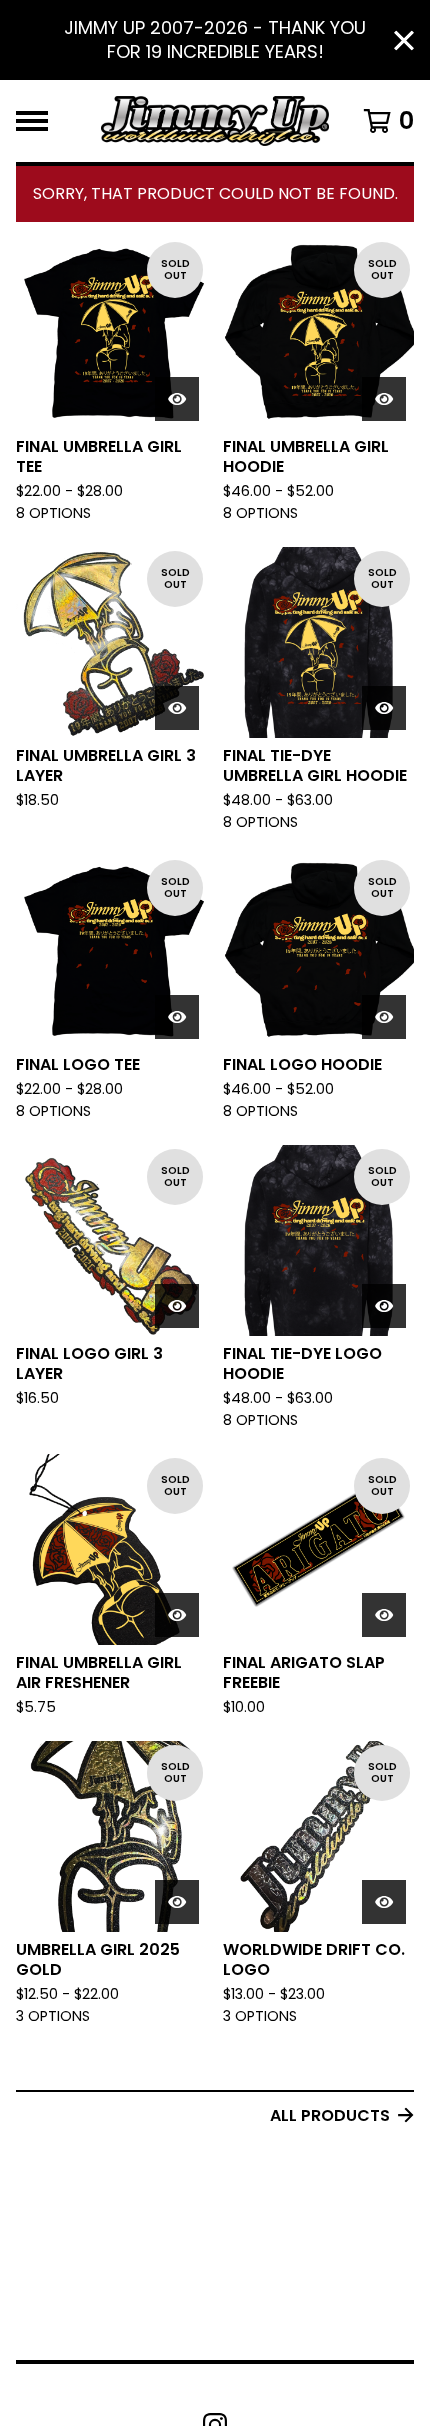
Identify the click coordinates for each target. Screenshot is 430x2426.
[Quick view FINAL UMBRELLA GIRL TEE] (177, 399)
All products (330, 2115)
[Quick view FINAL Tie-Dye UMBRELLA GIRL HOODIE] (384, 708)
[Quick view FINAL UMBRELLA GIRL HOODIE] (384, 399)
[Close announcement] (404, 40)
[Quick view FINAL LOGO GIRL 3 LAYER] (177, 1306)
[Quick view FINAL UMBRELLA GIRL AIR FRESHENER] (177, 1615)
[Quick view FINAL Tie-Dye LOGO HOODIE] (384, 1306)
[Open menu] (32, 121)
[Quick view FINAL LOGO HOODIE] (384, 1017)
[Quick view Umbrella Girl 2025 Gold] (177, 1902)
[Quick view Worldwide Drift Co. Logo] (384, 1902)
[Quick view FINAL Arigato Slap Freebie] (384, 1615)
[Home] (215, 121)
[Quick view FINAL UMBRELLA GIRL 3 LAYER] (177, 708)
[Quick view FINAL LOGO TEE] (177, 1017)
